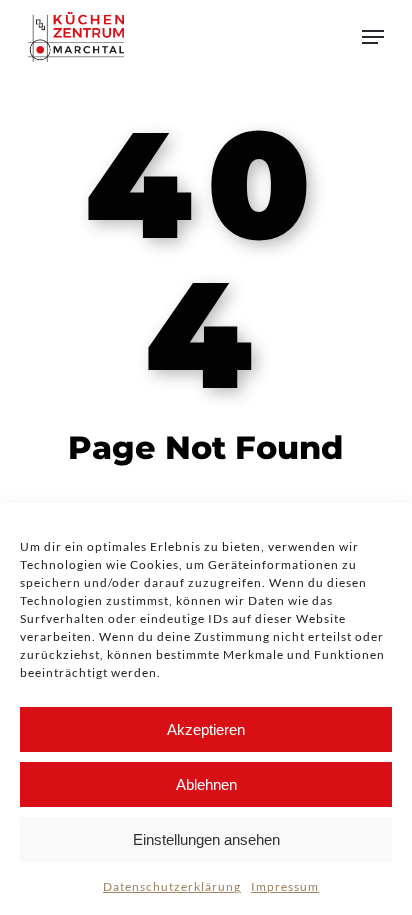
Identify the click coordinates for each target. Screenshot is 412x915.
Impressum (285, 886)
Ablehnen (206, 784)
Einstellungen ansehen (206, 839)
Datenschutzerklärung (172, 886)
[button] (373, 37)
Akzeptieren (206, 729)
